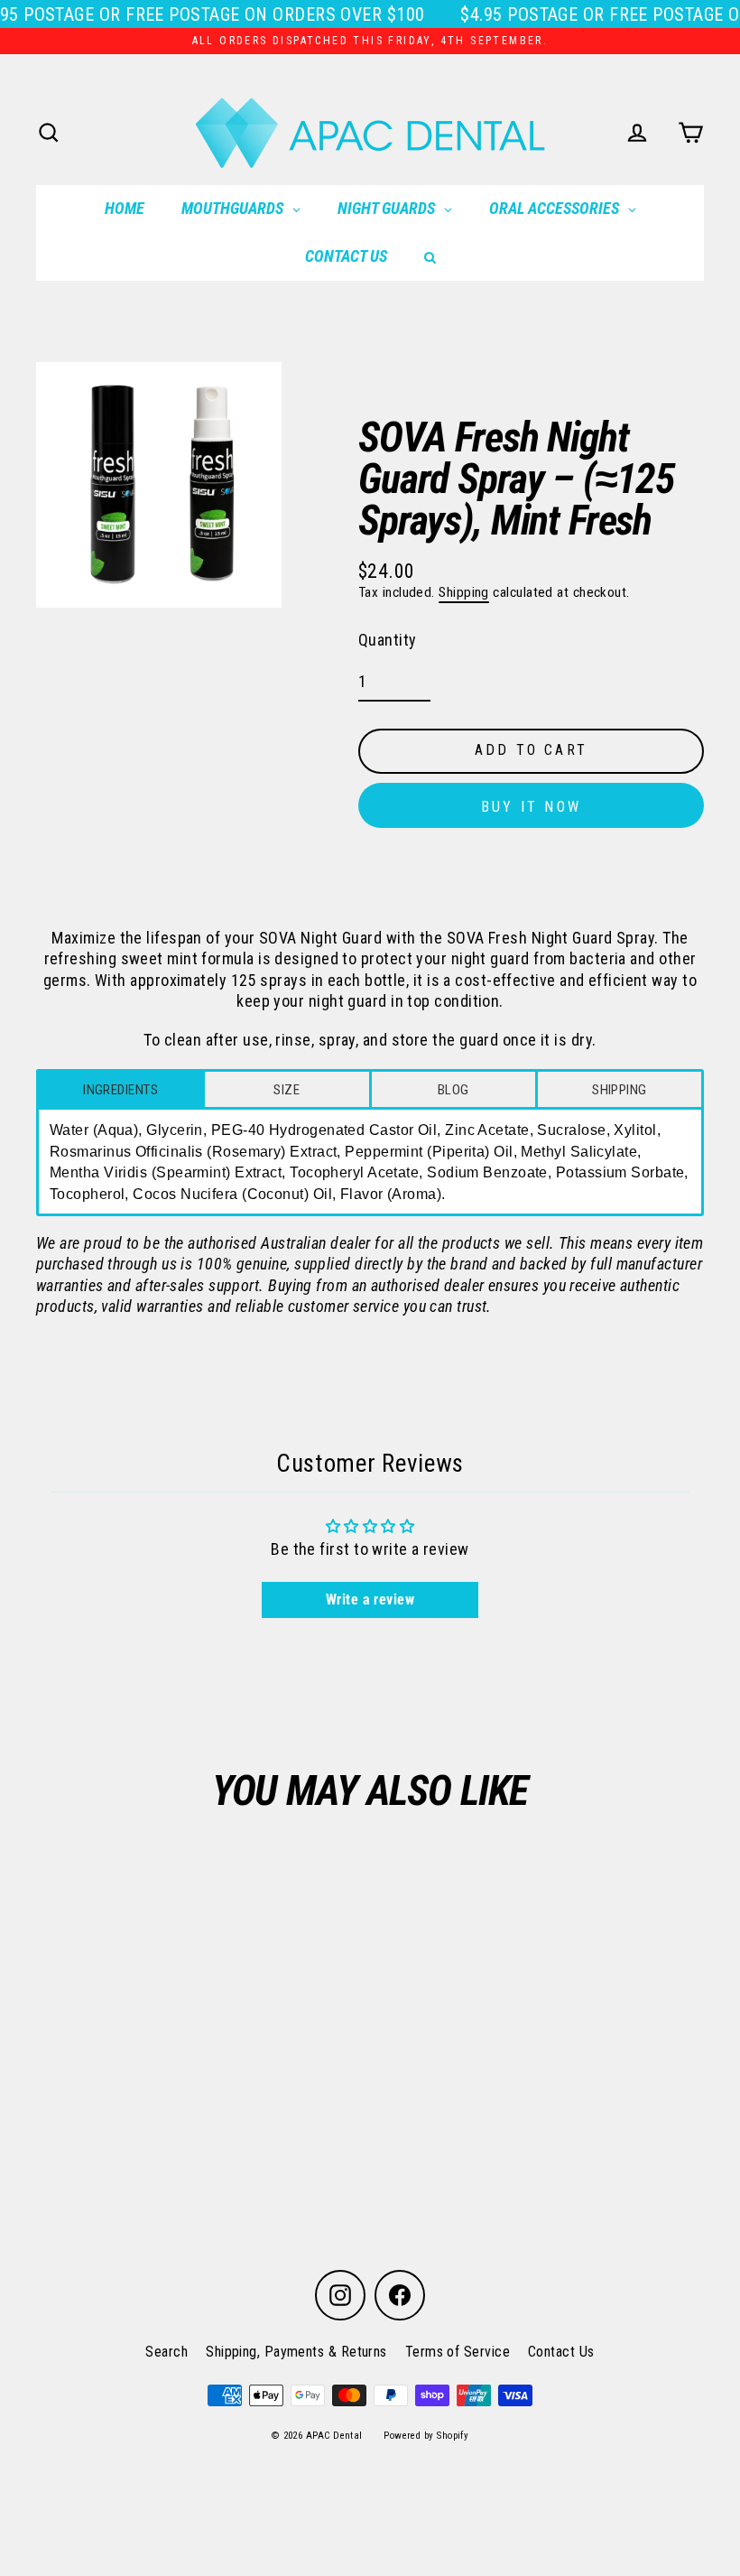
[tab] (120, 1089)
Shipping (464, 592)
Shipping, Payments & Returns (296, 2352)
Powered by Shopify (426, 2436)
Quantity (388, 640)
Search (166, 2352)
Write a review (370, 1600)
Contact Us (561, 2352)
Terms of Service (458, 2352)
